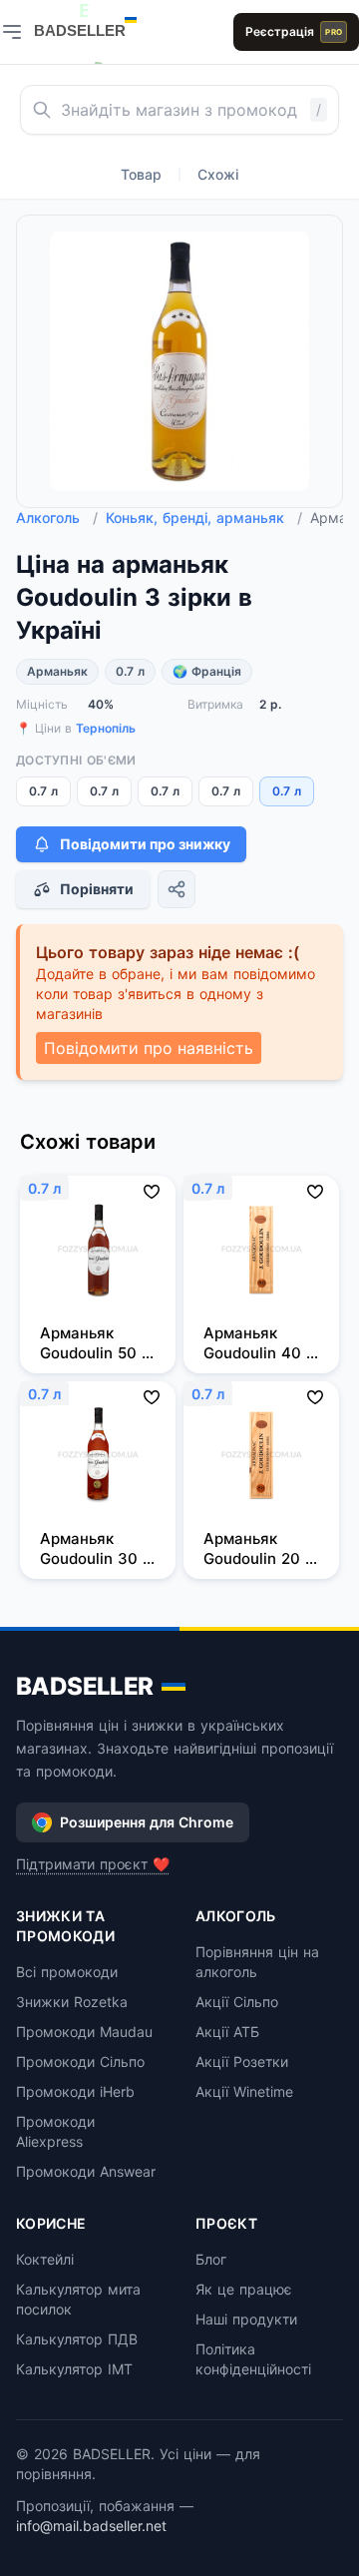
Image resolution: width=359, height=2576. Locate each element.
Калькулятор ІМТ (74, 2369)
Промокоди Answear (86, 2171)
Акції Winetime (244, 2091)
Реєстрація (294, 31)
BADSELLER (85, 1686)
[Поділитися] (177, 889)
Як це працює (244, 2289)
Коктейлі (45, 2259)
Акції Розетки (242, 2061)
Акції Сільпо (237, 2002)
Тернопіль (106, 728)
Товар (141, 174)
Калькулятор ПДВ (77, 2339)
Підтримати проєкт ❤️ (93, 1864)
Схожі (218, 174)
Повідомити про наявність (149, 1048)
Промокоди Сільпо (80, 2061)
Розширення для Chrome (147, 1822)
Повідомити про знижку (145, 844)
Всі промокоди (67, 1972)
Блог (211, 2259)
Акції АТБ (227, 2032)
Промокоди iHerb (75, 2091)
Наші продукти (246, 2319)
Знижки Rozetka (72, 2002)
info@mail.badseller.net (91, 2526)
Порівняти (97, 889)
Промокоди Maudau (84, 2032)
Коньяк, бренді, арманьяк (204, 517)
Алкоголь (57, 517)
